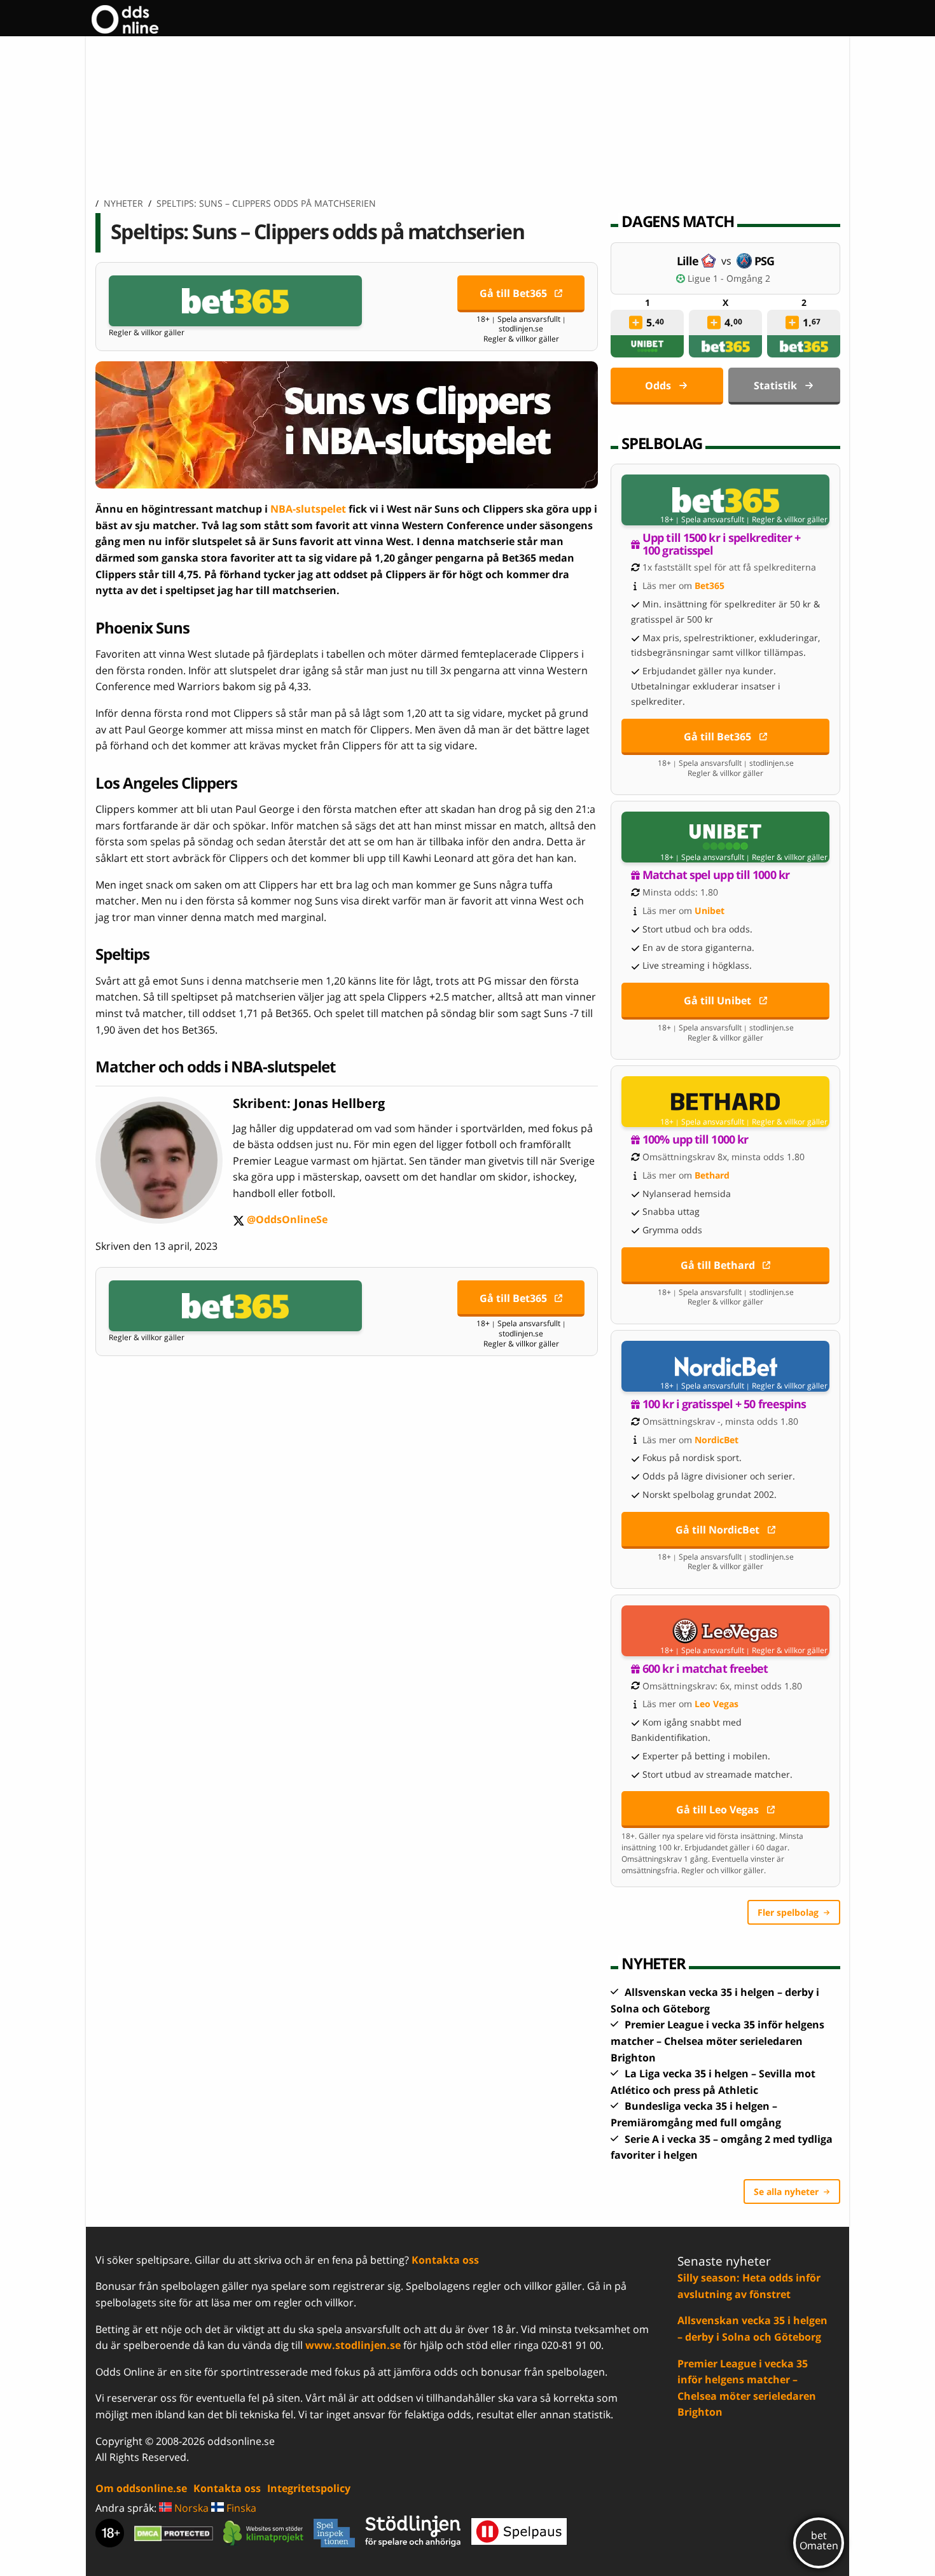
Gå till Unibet (717, 1001)
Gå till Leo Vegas (717, 1810)
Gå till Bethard (718, 1265)
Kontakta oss (445, 2260)
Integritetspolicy (309, 2488)
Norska (190, 2508)
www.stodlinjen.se (353, 2345)
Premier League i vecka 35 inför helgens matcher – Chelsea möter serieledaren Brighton (717, 2041)
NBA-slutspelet (308, 509)
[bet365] (726, 346)
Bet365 (710, 585)
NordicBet (717, 1440)
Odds (658, 385)
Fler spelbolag (788, 1912)
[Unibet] (648, 346)
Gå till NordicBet (717, 1530)
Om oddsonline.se (141, 2488)
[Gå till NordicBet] (725, 1366)
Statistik (775, 385)
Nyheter (123, 203)
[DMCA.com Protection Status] (174, 2533)
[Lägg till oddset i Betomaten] (636, 322)
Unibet (710, 911)
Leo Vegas (717, 1704)
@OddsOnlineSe (280, 1220)
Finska (240, 2508)
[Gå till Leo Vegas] (725, 1631)
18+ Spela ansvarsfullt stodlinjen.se (521, 324)
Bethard (712, 1175)
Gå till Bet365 (513, 293)
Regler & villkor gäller (147, 333)
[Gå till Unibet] (725, 837)
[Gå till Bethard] (725, 1102)
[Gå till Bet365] (235, 301)
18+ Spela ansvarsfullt (702, 520)
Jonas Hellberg (339, 1103)
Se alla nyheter (786, 2192)
